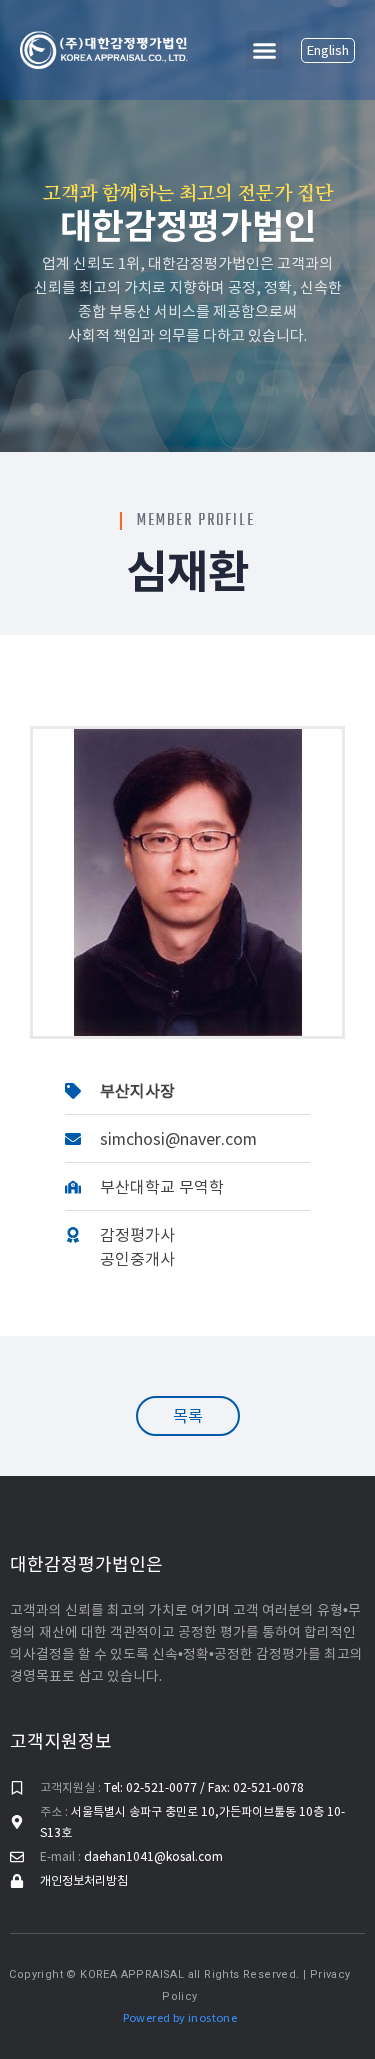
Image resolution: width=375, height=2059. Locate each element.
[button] (265, 50)
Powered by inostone (180, 2018)
